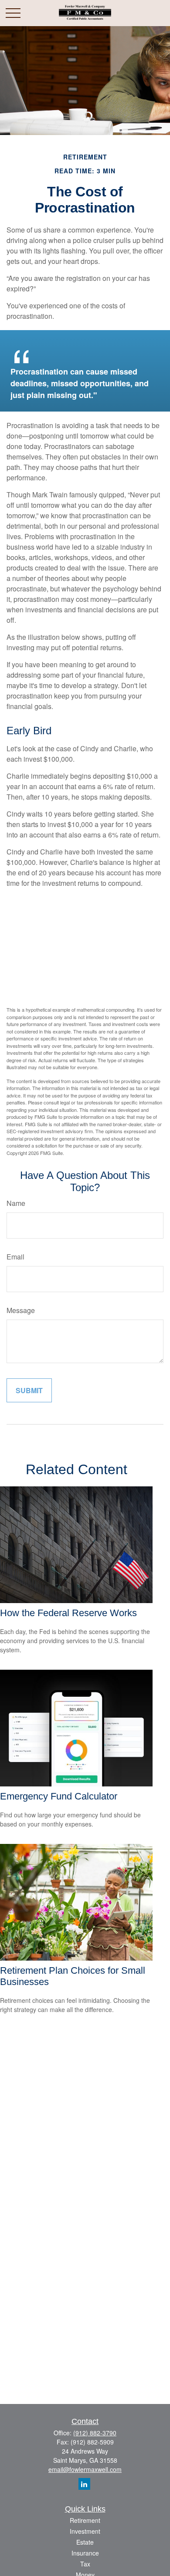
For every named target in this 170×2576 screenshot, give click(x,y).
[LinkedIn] (84, 2484)
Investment (85, 2531)
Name (16, 1203)
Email (15, 1257)
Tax (85, 2564)
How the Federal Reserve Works (68, 1613)
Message (21, 1310)
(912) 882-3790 (95, 2433)
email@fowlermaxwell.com (85, 2469)
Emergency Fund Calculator (59, 1796)
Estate (85, 2542)
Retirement (85, 2520)
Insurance (85, 2553)
